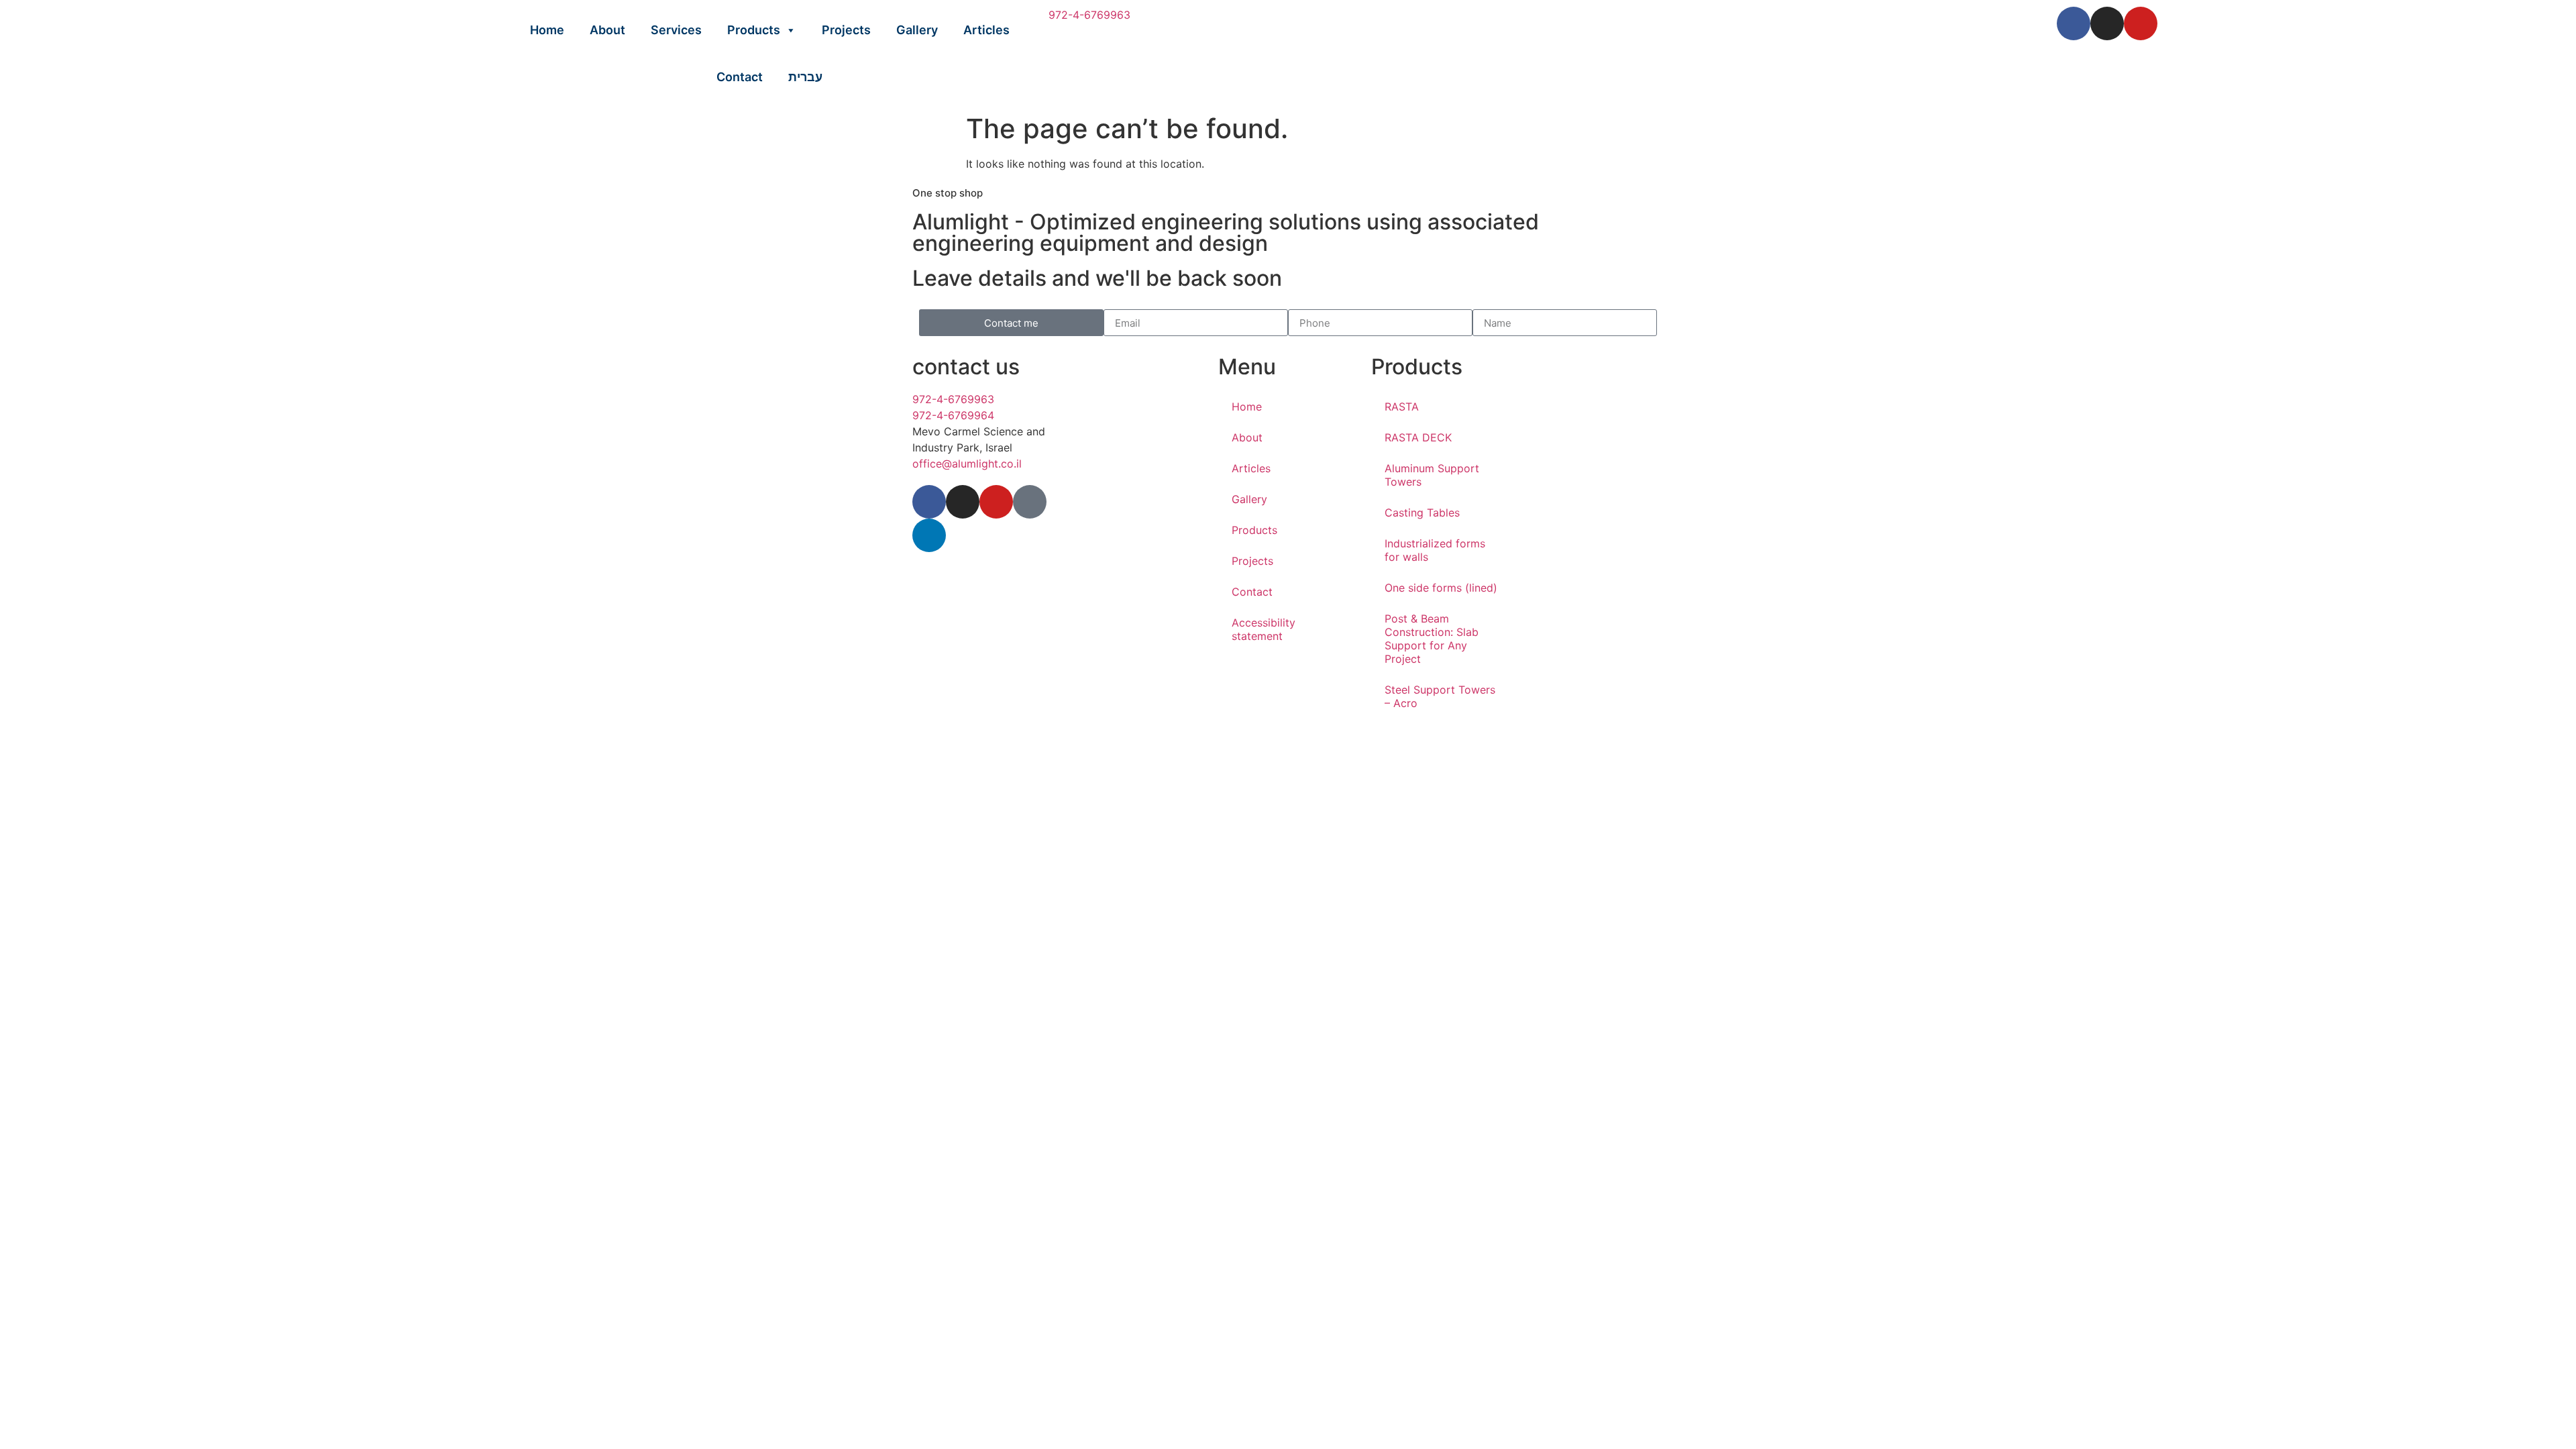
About (607, 30)
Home (547, 30)
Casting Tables (1422, 513)
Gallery (917, 30)
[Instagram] (2107, 23)
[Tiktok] (1030, 502)
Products (754, 30)
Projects (846, 30)
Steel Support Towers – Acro (1440, 696)
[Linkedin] (929, 535)
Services (676, 30)
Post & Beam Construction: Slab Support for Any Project (1432, 639)
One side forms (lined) (1441, 588)
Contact (740, 77)
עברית (805, 77)
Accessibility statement (1264, 629)
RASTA (1402, 407)
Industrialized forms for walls (1435, 550)
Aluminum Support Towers (1432, 475)
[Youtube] (2141, 23)
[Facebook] (2074, 23)
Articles (986, 30)
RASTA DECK (1418, 437)
